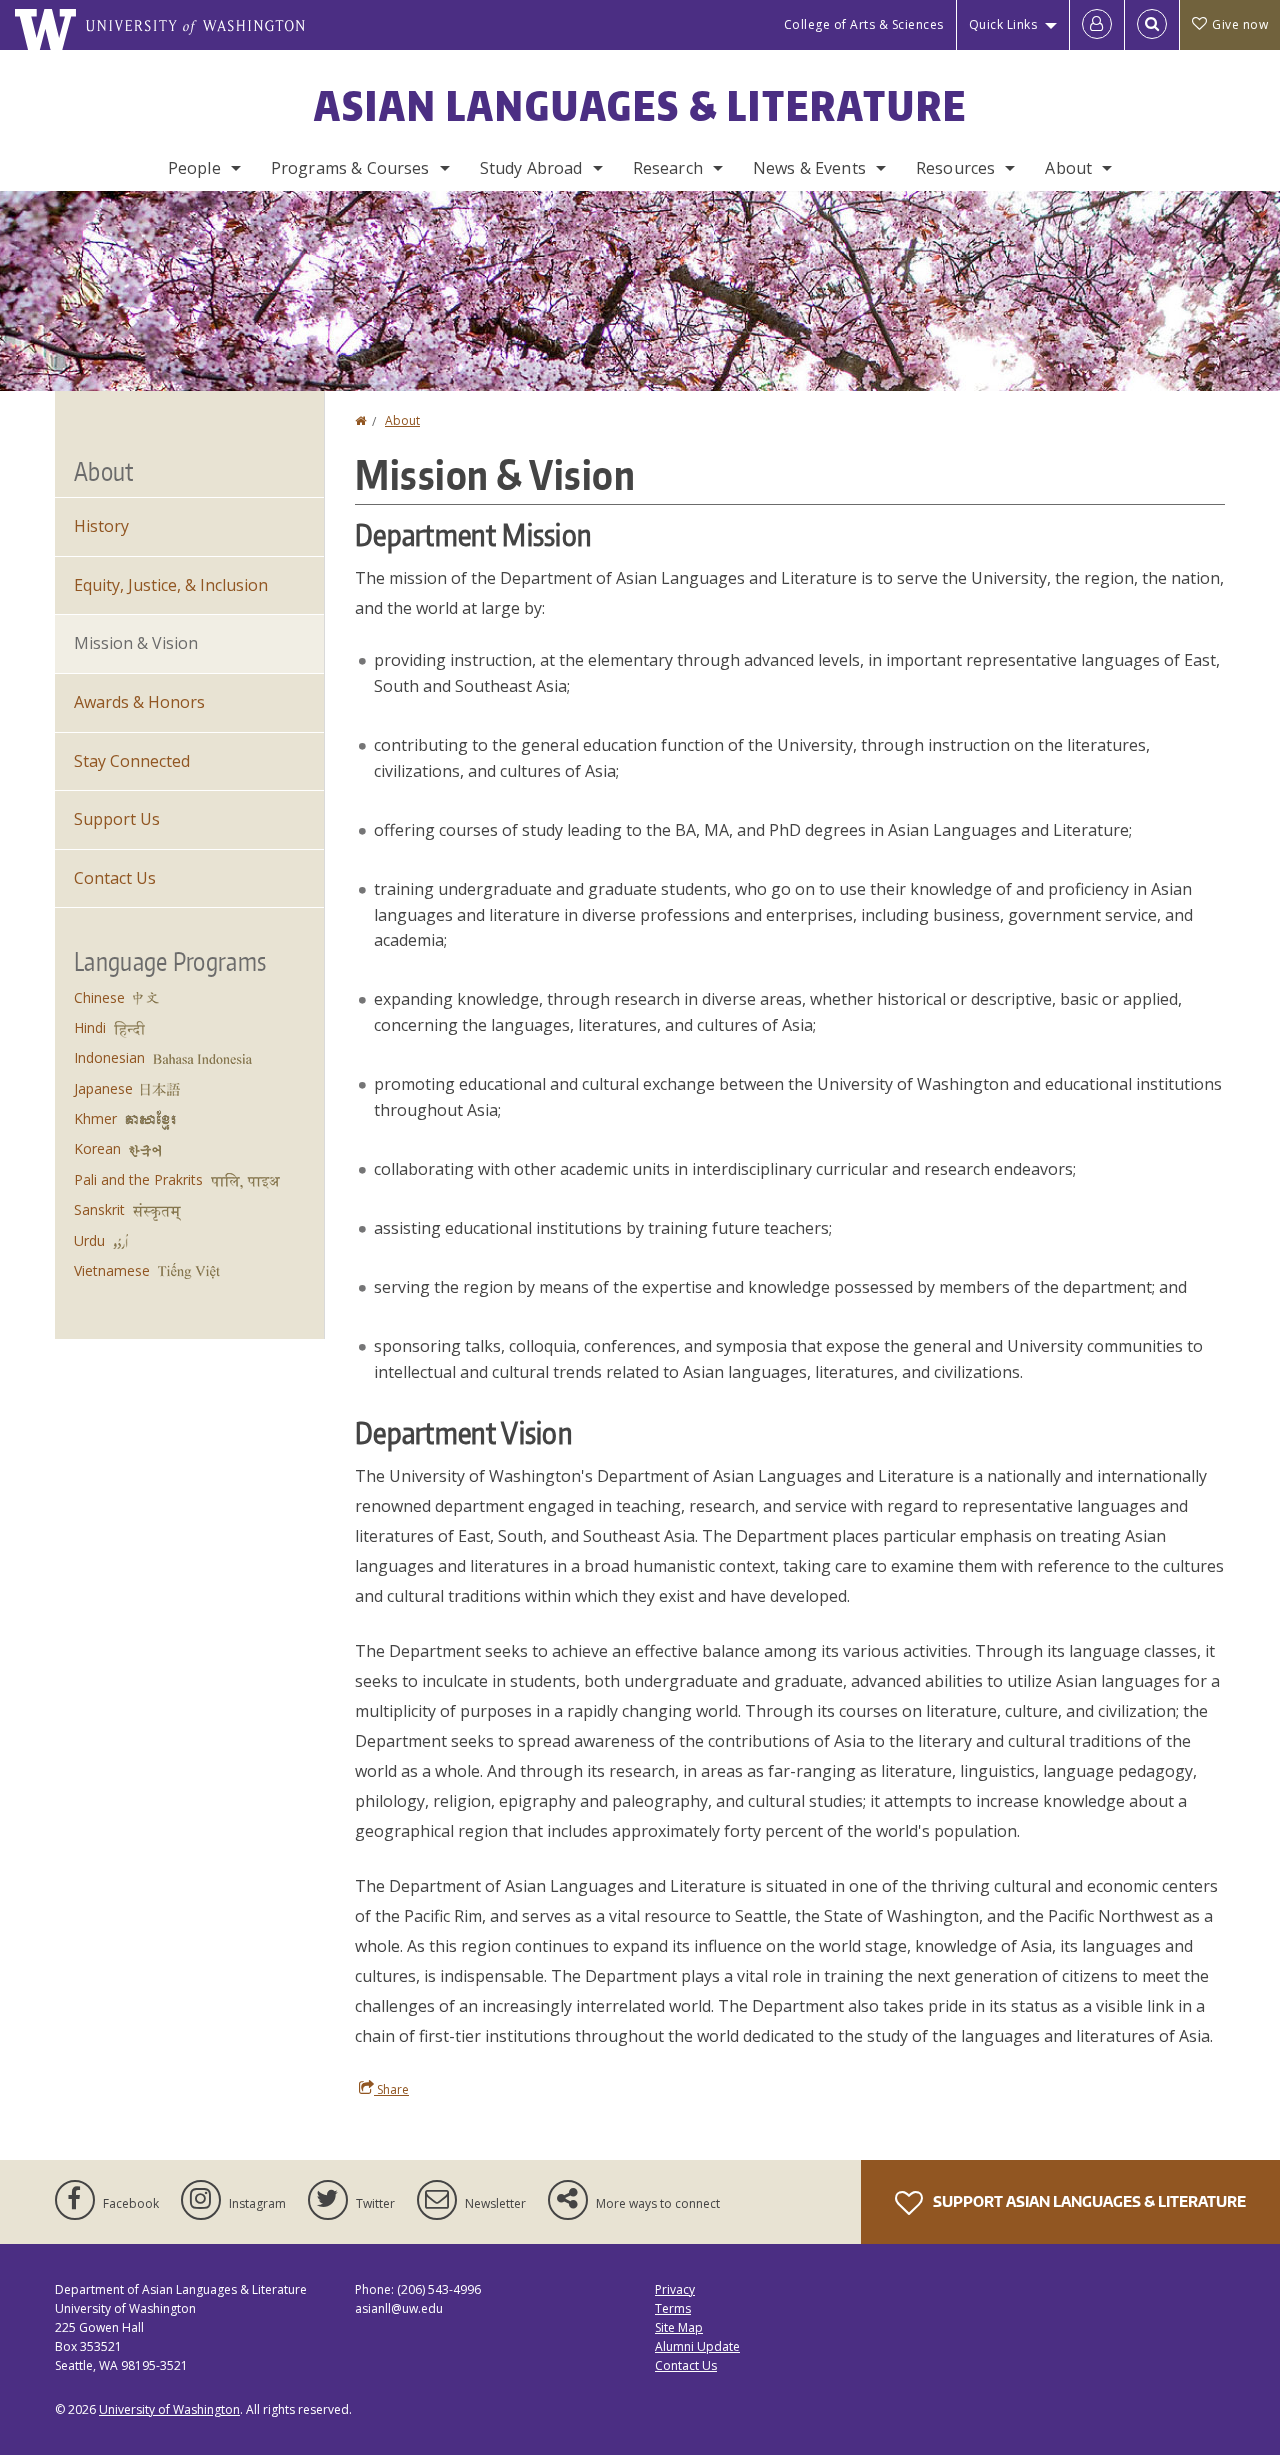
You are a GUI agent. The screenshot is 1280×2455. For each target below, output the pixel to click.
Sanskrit (99, 1209)
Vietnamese (112, 1270)
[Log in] (1097, 25)
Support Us (117, 819)
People (194, 168)
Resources (955, 168)
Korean (97, 1148)
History (101, 526)
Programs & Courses (350, 168)
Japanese (103, 1088)
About (1068, 168)
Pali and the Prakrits (138, 1179)
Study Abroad (531, 168)
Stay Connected (132, 761)
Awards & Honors (139, 702)
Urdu (89, 1240)
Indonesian (109, 1057)
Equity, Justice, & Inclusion (171, 585)
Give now (1240, 24)
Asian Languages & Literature (640, 106)
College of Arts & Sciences (864, 24)
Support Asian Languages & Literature (1088, 2201)
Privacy (675, 2289)
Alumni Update (697, 2346)
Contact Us (115, 878)
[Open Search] (1152, 25)
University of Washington (169, 2409)
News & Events (809, 168)
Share (391, 2089)
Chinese (99, 997)
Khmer (95, 1118)
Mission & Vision (136, 643)
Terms (673, 2308)
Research (668, 168)
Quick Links (1003, 24)
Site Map (679, 2327)
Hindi (90, 1027)
